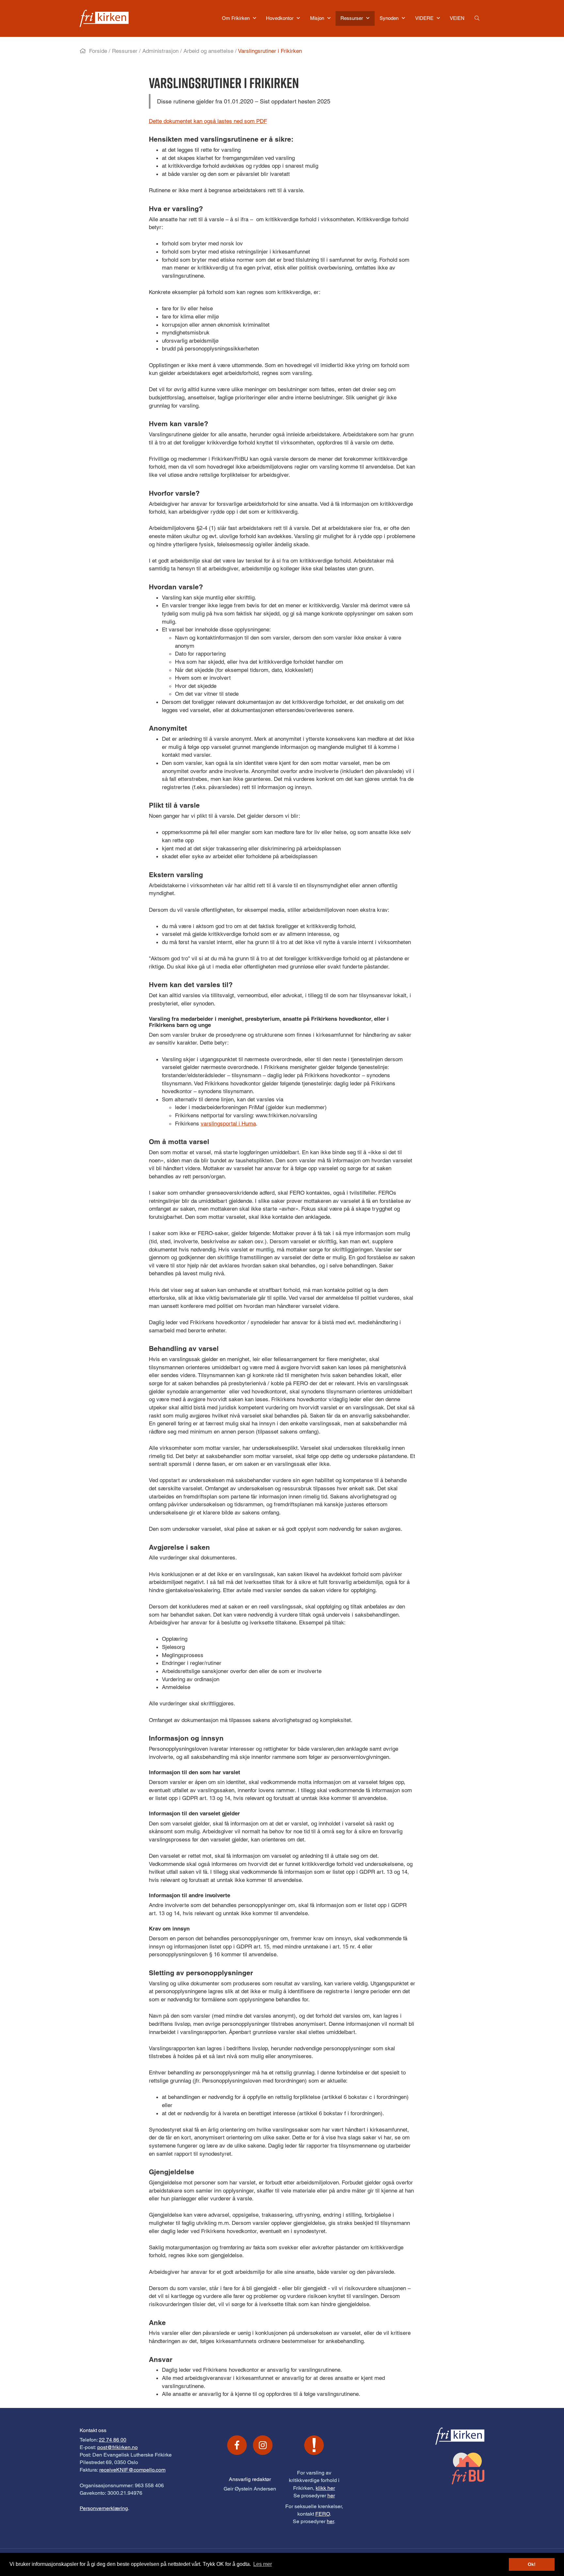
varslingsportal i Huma (228, 1124)
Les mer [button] (263, 2564)
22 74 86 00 (113, 2440)
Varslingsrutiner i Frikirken (270, 51)
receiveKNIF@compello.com (132, 2470)
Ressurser (125, 51)
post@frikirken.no (117, 2447)
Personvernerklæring (104, 2508)
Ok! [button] (532, 2564)
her (331, 2496)
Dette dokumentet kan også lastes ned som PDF (208, 121)
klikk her (325, 2488)
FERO (322, 2514)
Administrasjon (160, 51)
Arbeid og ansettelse (208, 51)
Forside (98, 51)
